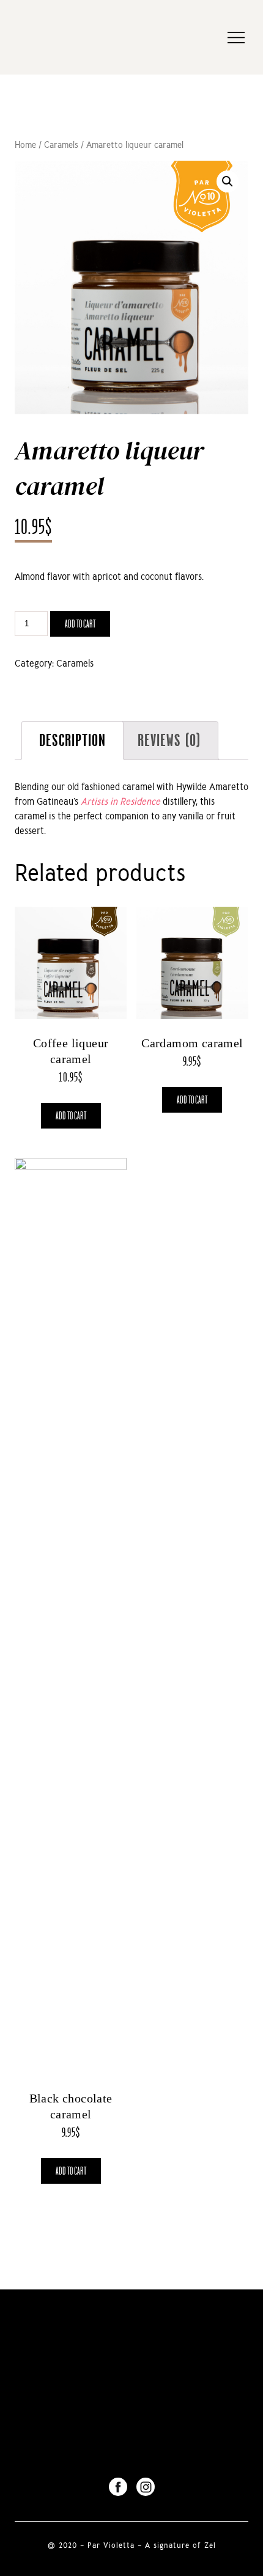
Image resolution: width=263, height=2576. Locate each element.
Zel (210, 2545)
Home (25, 145)
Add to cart (80, 624)
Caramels (61, 145)
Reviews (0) (169, 740)
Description (72, 740)
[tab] (72, 741)
